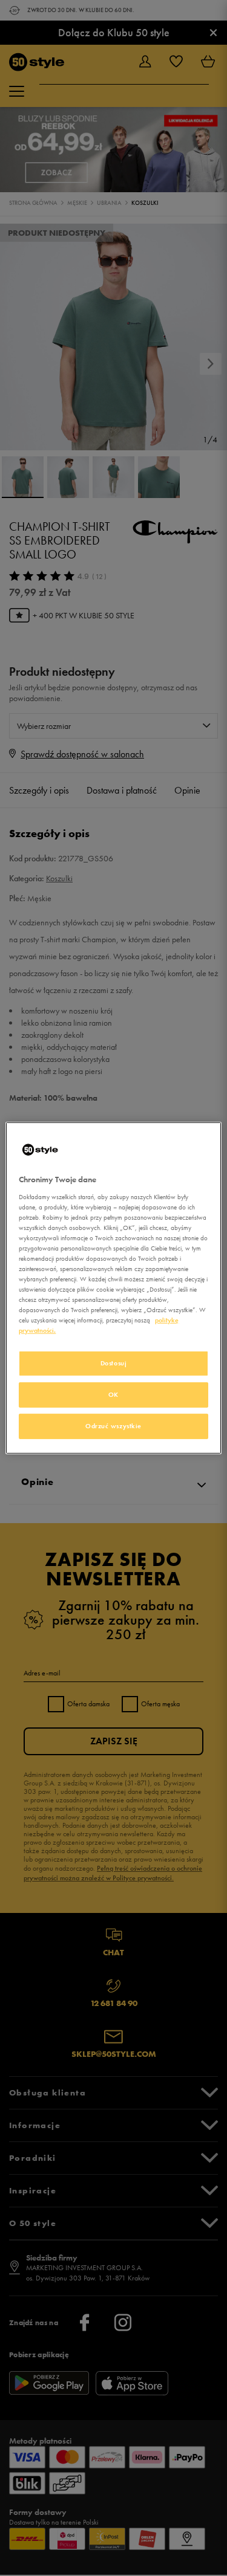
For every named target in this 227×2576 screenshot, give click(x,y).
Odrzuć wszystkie (113, 1426)
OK (113, 1394)
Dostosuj (114, 1363)
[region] (113, 1288)
